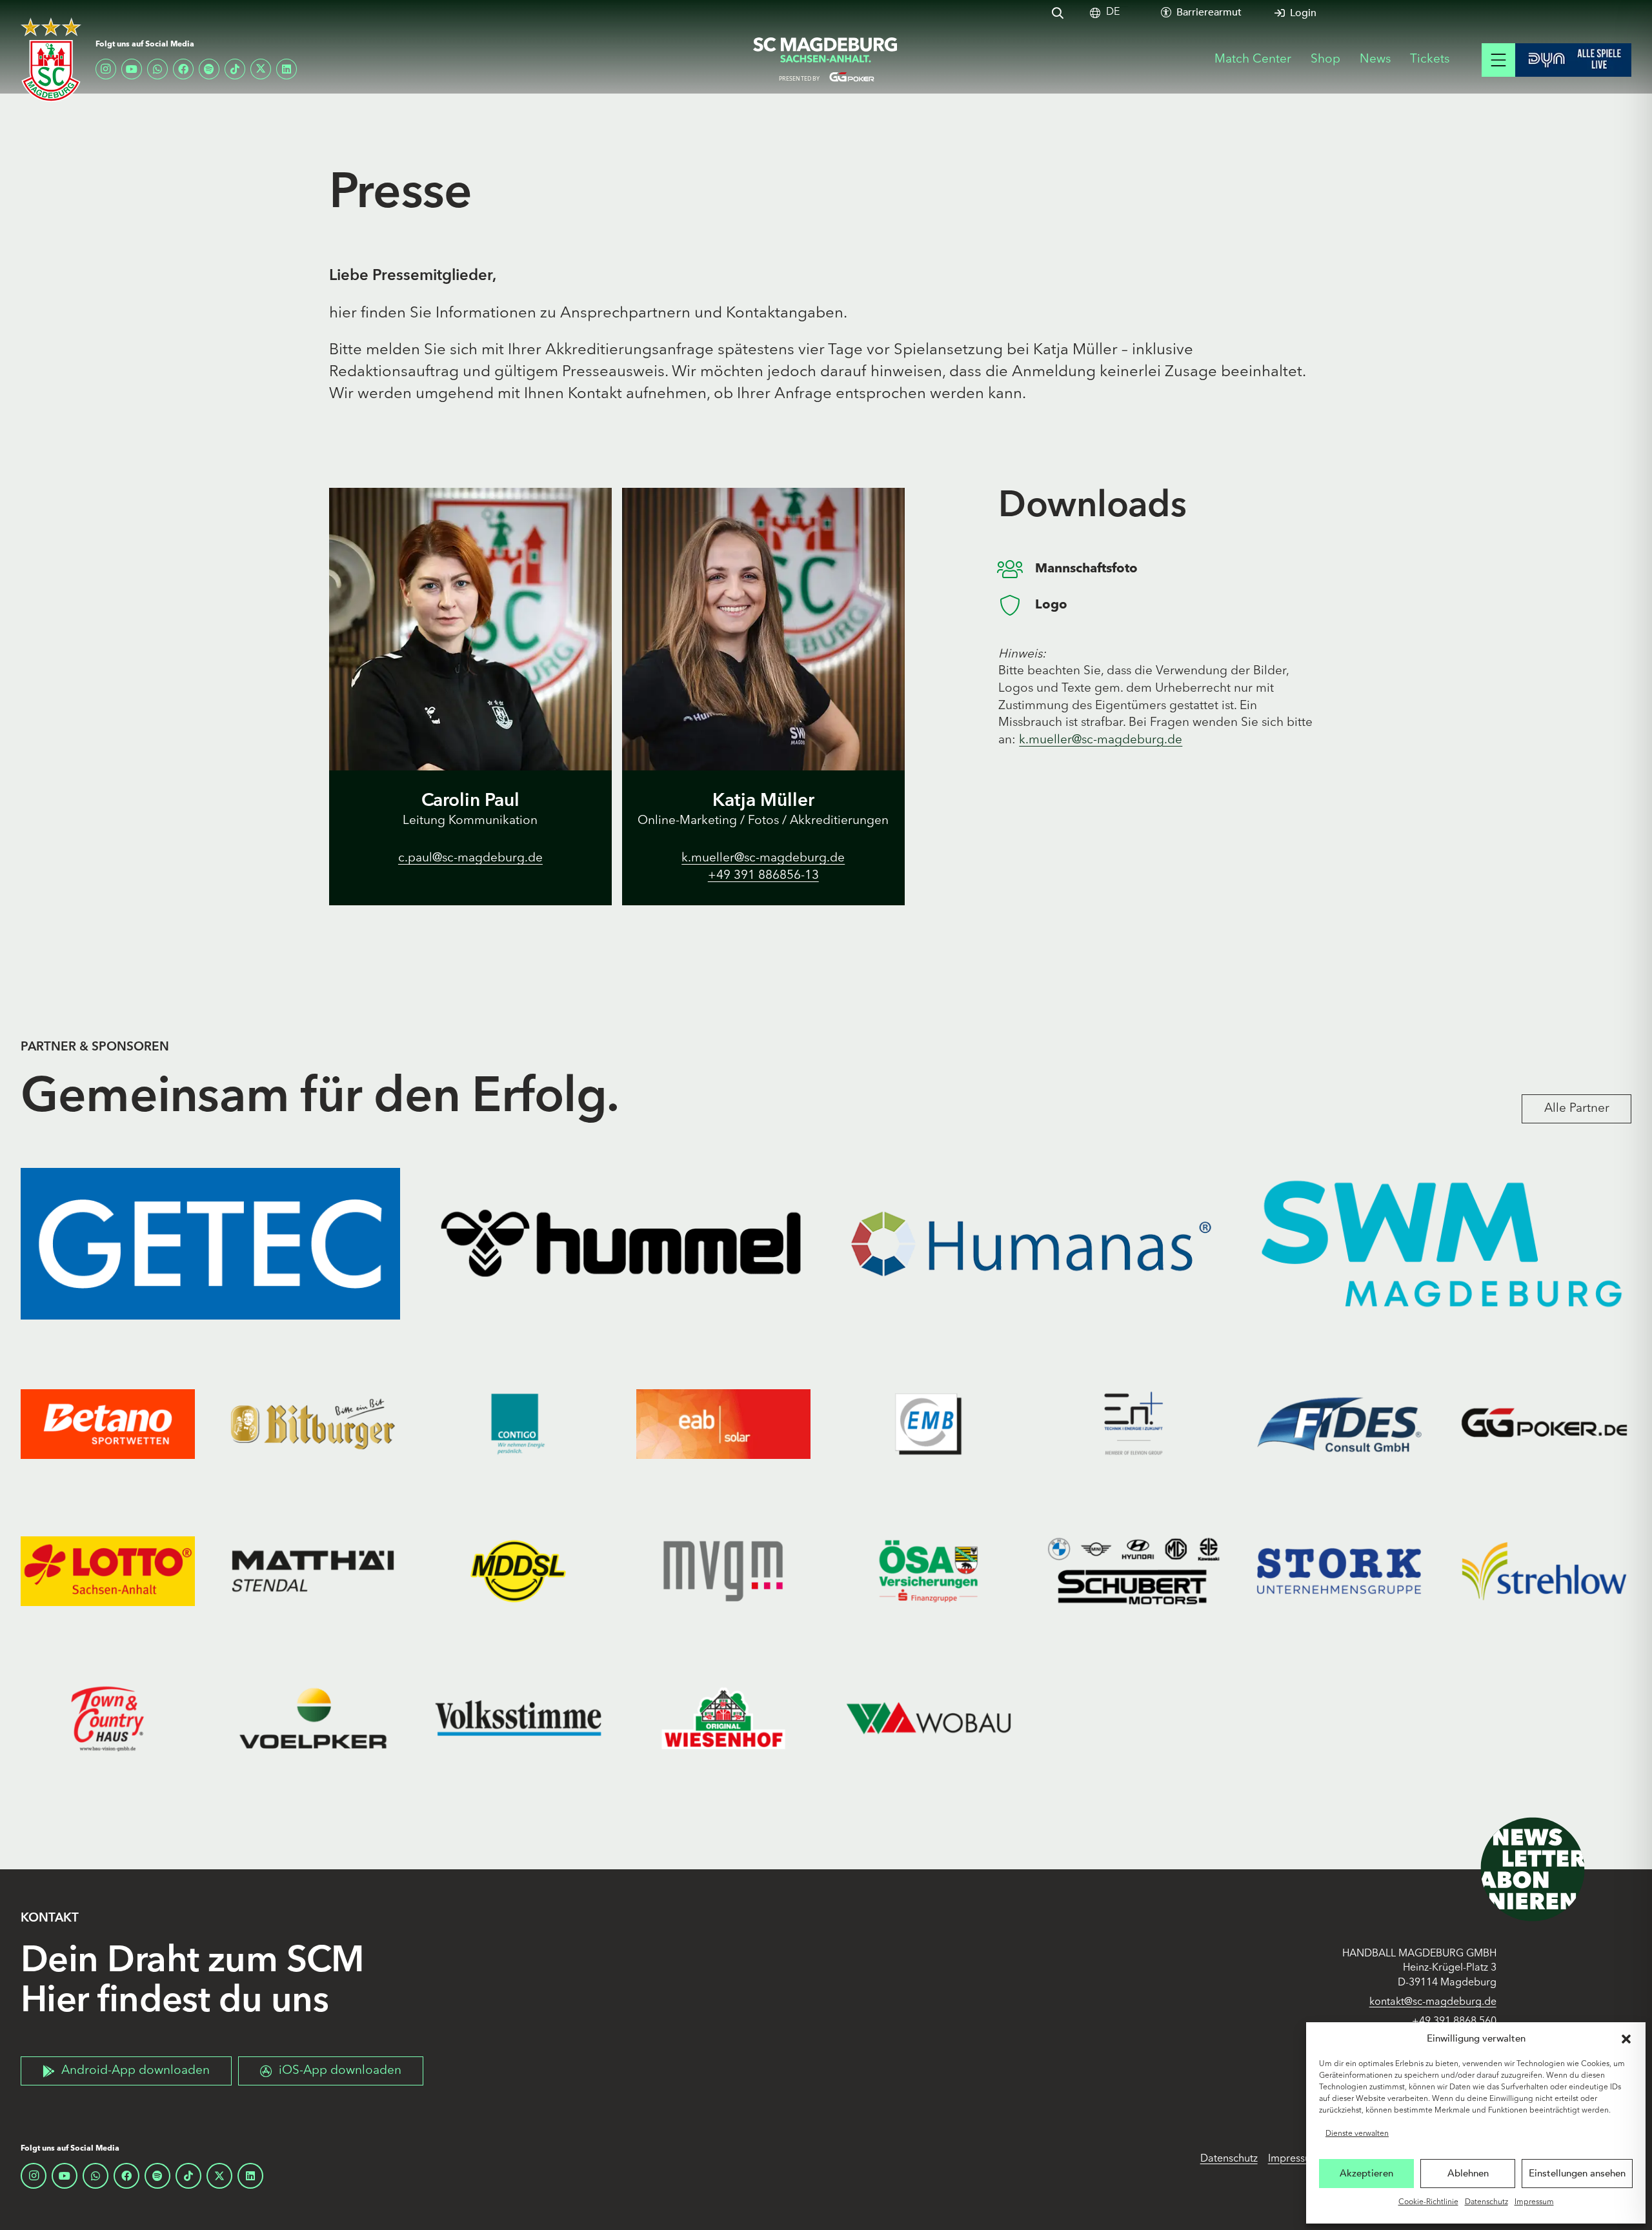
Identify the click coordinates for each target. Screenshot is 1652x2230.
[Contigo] (518, 1424)
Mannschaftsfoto (1086, 569)
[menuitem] (1113, 13)
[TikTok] (235, 69)
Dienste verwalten (1357, 2134)
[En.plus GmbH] (1134, 1424)
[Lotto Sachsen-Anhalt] (108, 1571)
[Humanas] (1031, 1244)
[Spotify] (209, 69)
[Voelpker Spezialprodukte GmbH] (313, 1718)
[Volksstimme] (518, 1718)
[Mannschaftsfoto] (1017, 569)
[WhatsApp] (157, 69)
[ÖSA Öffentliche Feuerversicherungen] (929, 1571)
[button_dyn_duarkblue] (1573, 60)
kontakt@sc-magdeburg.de (1433, 2002)
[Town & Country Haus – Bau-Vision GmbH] (108, 1718)
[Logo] (1017, 605)
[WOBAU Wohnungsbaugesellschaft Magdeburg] (929, 1718)
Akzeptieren (1366, 2173)
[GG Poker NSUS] (1544, 1424)
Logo (1051, 605)
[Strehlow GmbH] (1544, 1571)
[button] (1626, 2039)
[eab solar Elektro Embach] (723, 1424)
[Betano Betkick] (108, 1424)
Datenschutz (1486, 2202)
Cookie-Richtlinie (1428, 2202)
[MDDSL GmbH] (518, 1571)
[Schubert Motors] (1134, 1571)
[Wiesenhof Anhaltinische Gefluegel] (723, 1718)
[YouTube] (132, 69)
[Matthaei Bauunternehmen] (313, 1571)
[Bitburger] (313, 1424)
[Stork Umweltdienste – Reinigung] (1339, 1571)
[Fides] (1339, 1424)
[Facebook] (183, 69)
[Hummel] (621, 1244)
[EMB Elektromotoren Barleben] (929, 1424)
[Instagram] (106, 69)
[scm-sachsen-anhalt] (826, 60)
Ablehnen (1468, 2173)
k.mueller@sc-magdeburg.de (1101, 740)
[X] (261, 69)
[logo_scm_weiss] (51, 60)
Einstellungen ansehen (1577, 2173)
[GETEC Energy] (210, 1244)
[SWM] (1442, 1244)
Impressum (1534, 2202)
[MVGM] (723, 1571)
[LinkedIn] (287, 69)
